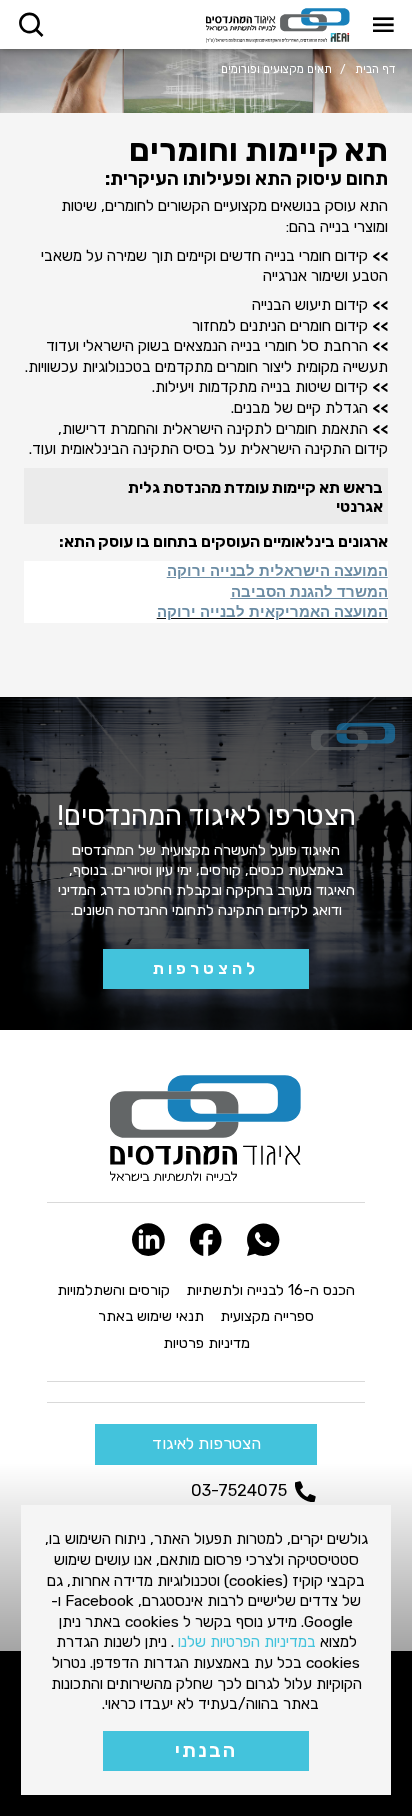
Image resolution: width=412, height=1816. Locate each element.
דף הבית (375, 69)
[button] (383, 24)
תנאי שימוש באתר (151, 1316)
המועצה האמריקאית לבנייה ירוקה (272, 612)
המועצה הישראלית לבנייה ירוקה (277, 571)
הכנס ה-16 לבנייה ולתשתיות (270, 1290)
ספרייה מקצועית (267, 1316)
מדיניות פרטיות (206, 1343)
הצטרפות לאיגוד (206, 1443)
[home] (278, 25)
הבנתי (206, 1750)
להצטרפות (206, 968)
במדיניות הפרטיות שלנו (247, 1641)
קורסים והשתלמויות (113, 1290)
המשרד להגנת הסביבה (309, 592)
